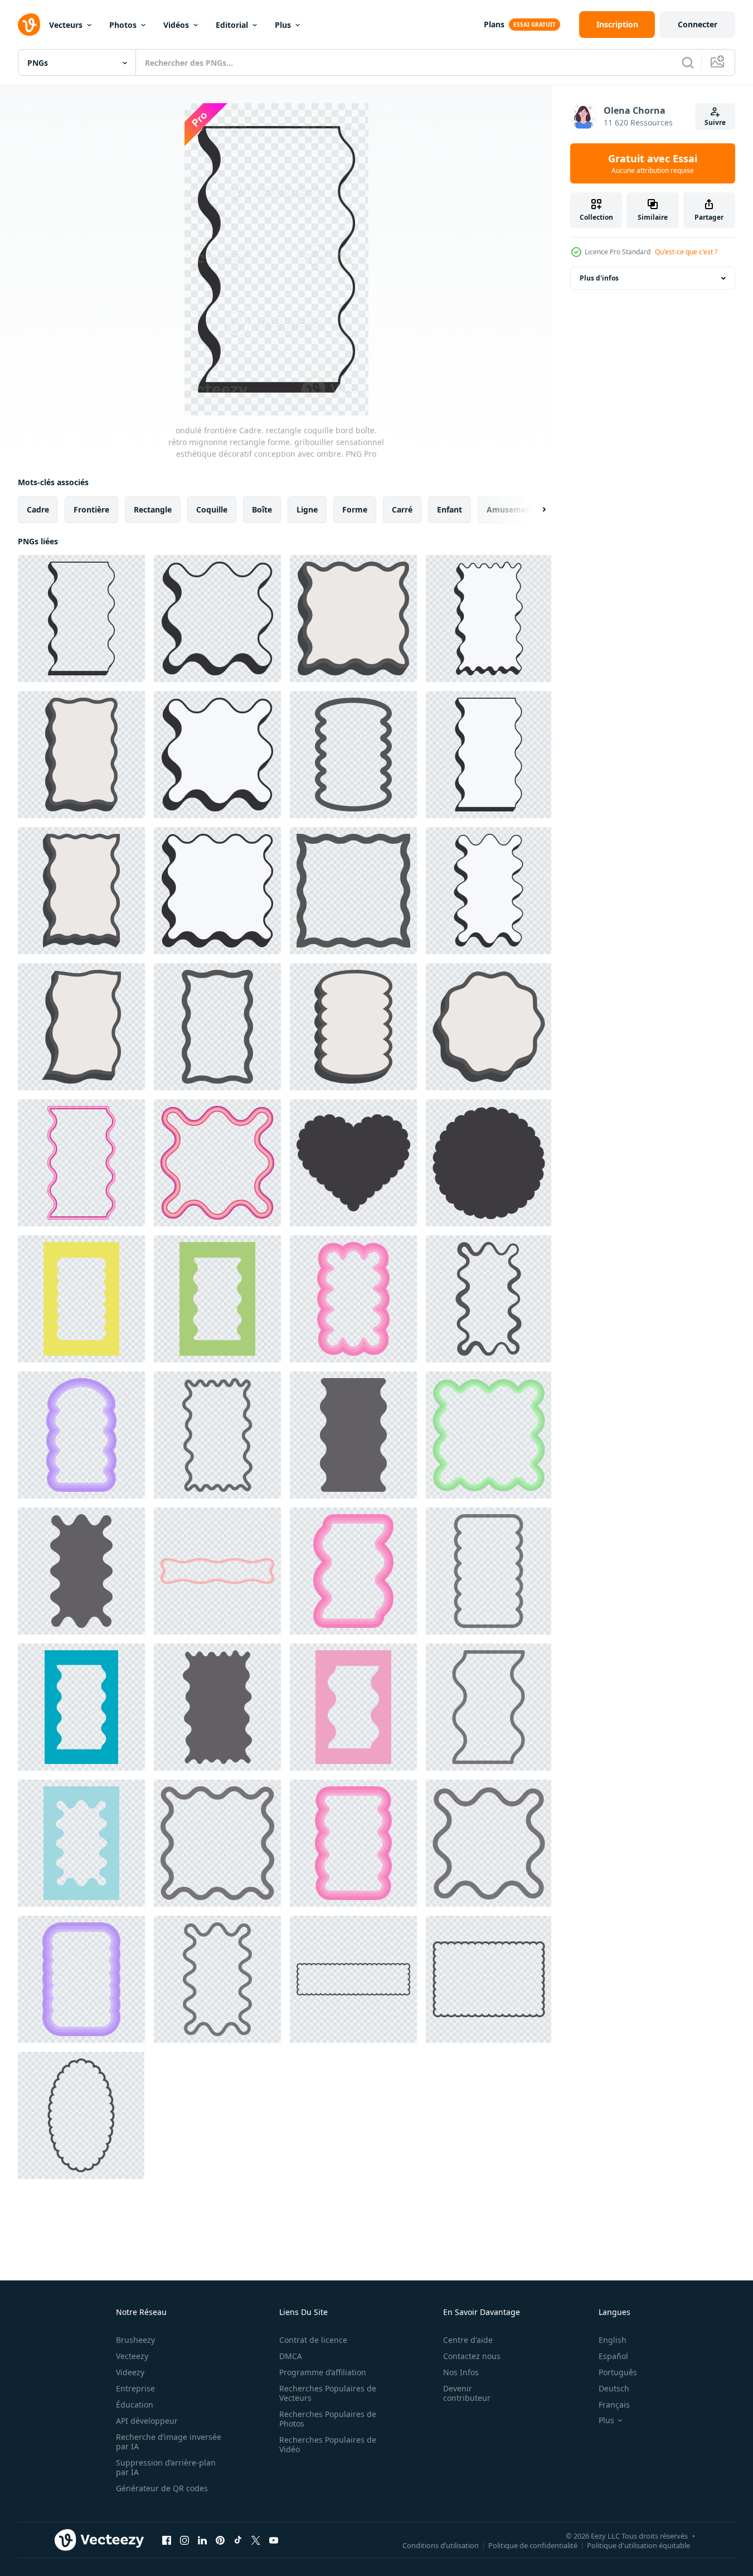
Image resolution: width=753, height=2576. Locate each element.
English (613, 2340)
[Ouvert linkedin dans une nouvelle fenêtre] (202, 2540)
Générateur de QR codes (162, 2488)
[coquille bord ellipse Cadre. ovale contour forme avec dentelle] (81, 2115)
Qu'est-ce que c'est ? (686, 252)
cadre (38, 509)
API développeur (147, 2421)
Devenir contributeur (467, 2393)
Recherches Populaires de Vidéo (328, 2444)
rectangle (153, 509)
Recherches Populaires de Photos (328, 2419)
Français (614, 2405)
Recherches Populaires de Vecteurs (328, 2393)
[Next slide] (535, 510)
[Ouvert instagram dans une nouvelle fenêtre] (184, 2540)
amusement (510, 509)
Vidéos (176, 25)
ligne (307, 509)
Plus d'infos (599, 278)
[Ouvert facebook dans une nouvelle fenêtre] (167, 2540)
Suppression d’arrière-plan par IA (166, 2467)
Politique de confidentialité (533, 2545)
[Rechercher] (688, 62)
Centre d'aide (468, 2340)
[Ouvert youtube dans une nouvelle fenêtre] (274, 2540)
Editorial (232, 25)
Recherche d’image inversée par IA (169, 2442)
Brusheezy (135, 2340)
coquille (212, 509)
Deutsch (614, 2388)
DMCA (291, 2356)
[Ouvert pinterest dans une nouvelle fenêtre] (220, 2540)
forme (355, 509)
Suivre (715, 122)
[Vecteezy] (29, 25)
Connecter (698, 24)
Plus (283, 25)
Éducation (135, 2405)
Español (613, 2356)
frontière (91, 509)
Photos (123, 25)
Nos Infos (461, 2372)
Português (618, 2372)
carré (402, 509)
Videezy (130, 2372)
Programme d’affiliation (323, 2372)
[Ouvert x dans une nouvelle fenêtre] (256, 2540)
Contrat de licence (313, 2340)
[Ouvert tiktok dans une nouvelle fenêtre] (238, 2540)
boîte (262, 509)
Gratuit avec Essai (653, 163)
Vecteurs (66, 25)
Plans (494, 24)
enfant (450, 509)
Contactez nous (472, 2356)
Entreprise (135, 2388)
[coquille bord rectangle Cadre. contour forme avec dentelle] (353, 1979)
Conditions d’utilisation (441, 2545)
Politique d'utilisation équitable (638, 2545)
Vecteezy (132, 2356)
